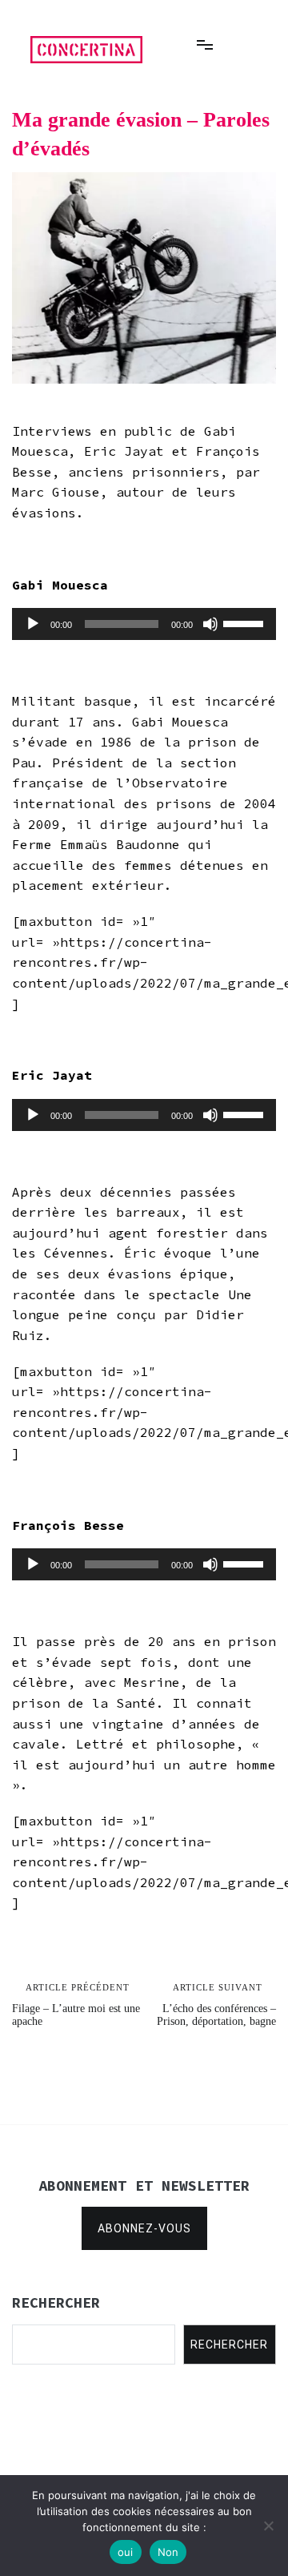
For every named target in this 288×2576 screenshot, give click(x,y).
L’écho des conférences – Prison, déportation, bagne (216, 2005)
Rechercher (229, 2345)
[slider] (246, 622)
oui (126, 2552)
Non (168, 2552)
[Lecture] (33, 624)
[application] (144, 624)
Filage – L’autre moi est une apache (76, 2005)
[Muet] (210, 624)
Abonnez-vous (144, 2228)
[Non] (268, 2526)
